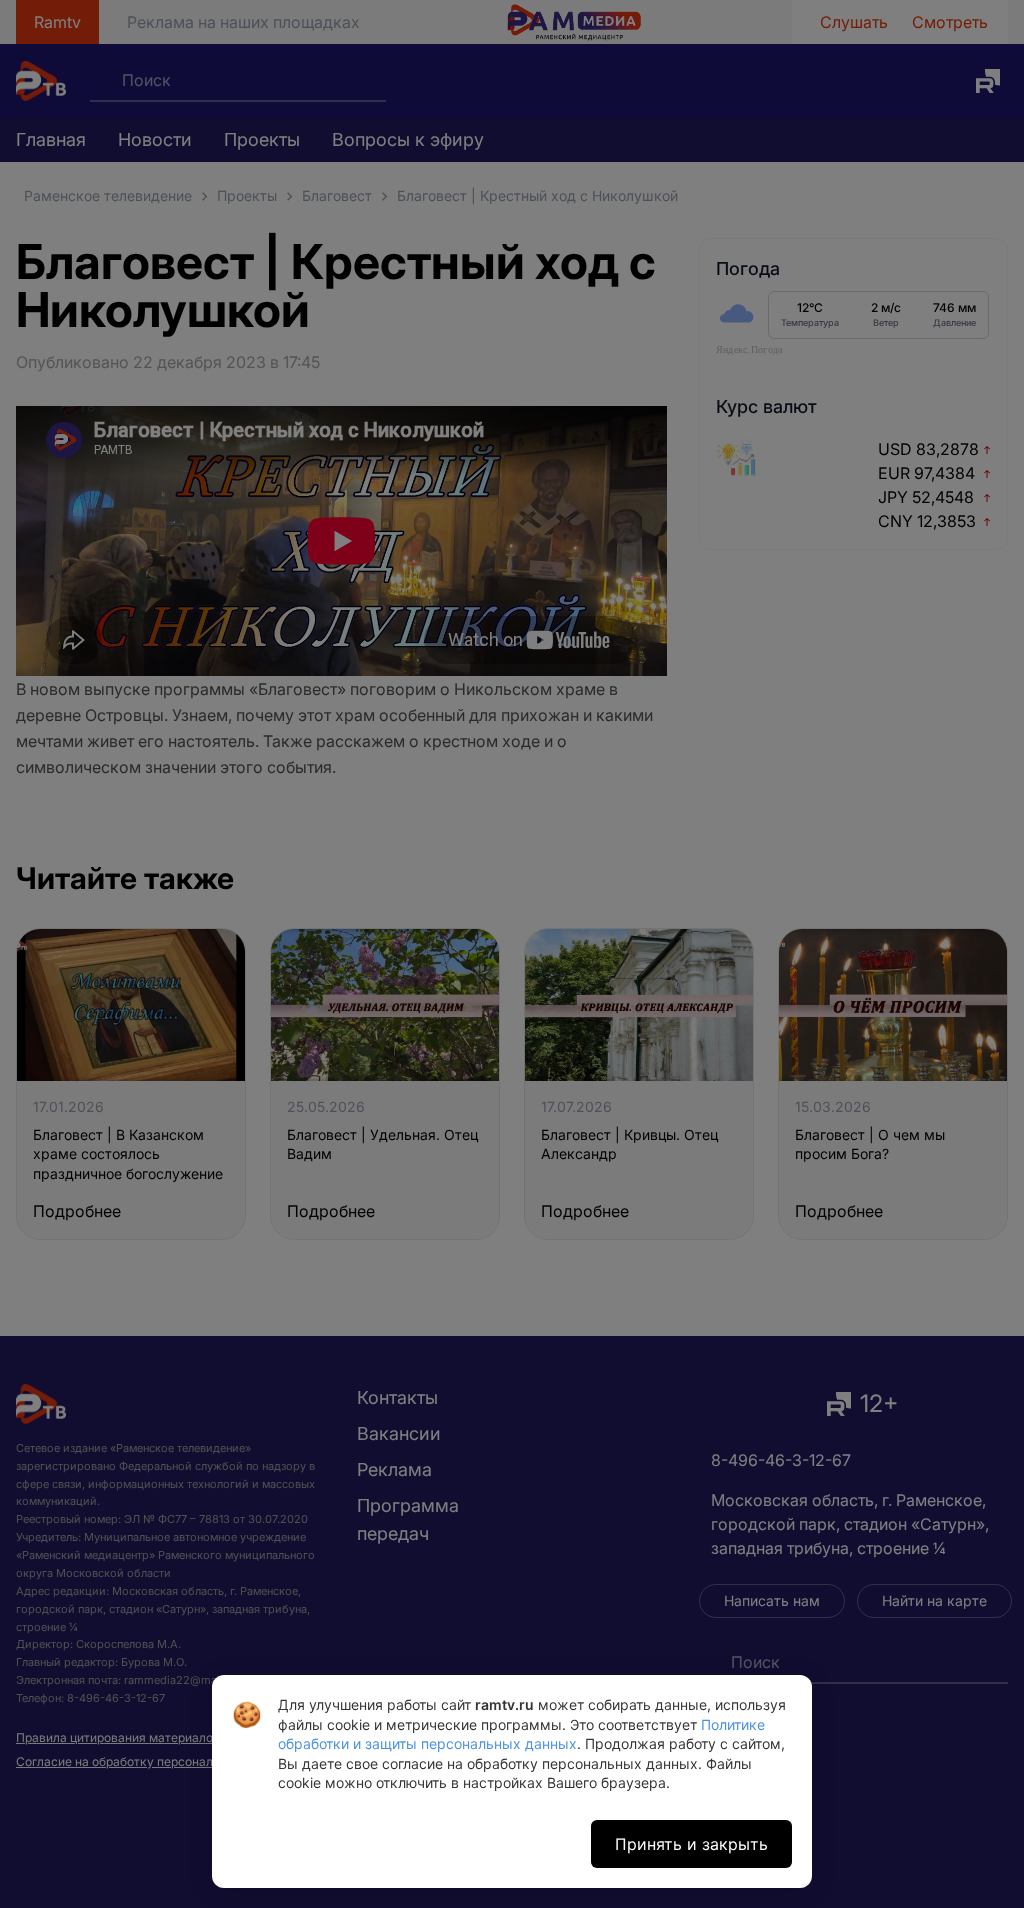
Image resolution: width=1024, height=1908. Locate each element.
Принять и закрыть (691, 1844)
